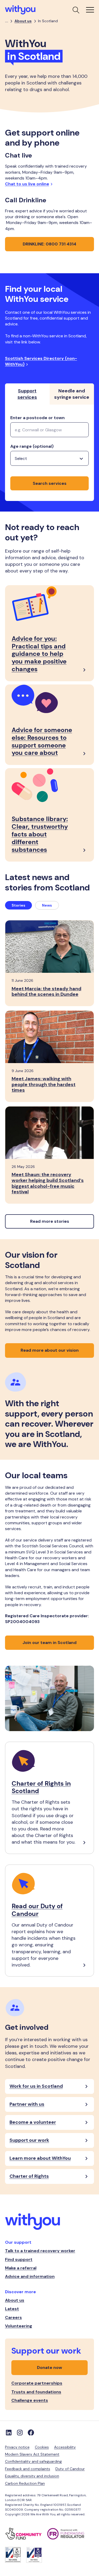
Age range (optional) (32, 446)
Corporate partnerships (37, 2383)
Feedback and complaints (28, 2469)
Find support (19, 2259)
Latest (12, 2309)
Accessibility (65, 2447)
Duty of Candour (70, 2469)
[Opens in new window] (26, 2534)
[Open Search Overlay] (76, 10)
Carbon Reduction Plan (25, 2483)
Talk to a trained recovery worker (40, 2251)
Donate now (49, 2367)
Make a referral (21, 2268)
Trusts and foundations (36, 2392)
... (7, 21)
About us (23, 21)
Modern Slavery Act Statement (32, 2454)
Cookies (42, 2447)
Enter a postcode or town (37, 418)
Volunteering (19, 2326)
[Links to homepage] (50, 2222)
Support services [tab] (27, 394)
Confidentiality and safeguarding (33, 2461)
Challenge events (30, 2400)
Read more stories (50, 1221)
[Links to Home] (20, 10)
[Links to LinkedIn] (9, 2432)
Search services (50, 483)
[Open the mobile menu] (90, 10)
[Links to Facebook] (31, 2432)
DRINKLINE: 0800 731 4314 (49, 244)
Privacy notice (17, 2447)
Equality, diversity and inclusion (32, 2476)
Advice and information (30, 2276)
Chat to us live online (27, 184)
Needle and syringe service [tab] (72, 394)
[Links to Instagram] (20, 2432)
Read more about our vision (50, 1350)
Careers (13, 2317)
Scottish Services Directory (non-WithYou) (41, 361)
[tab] (18, 905)
